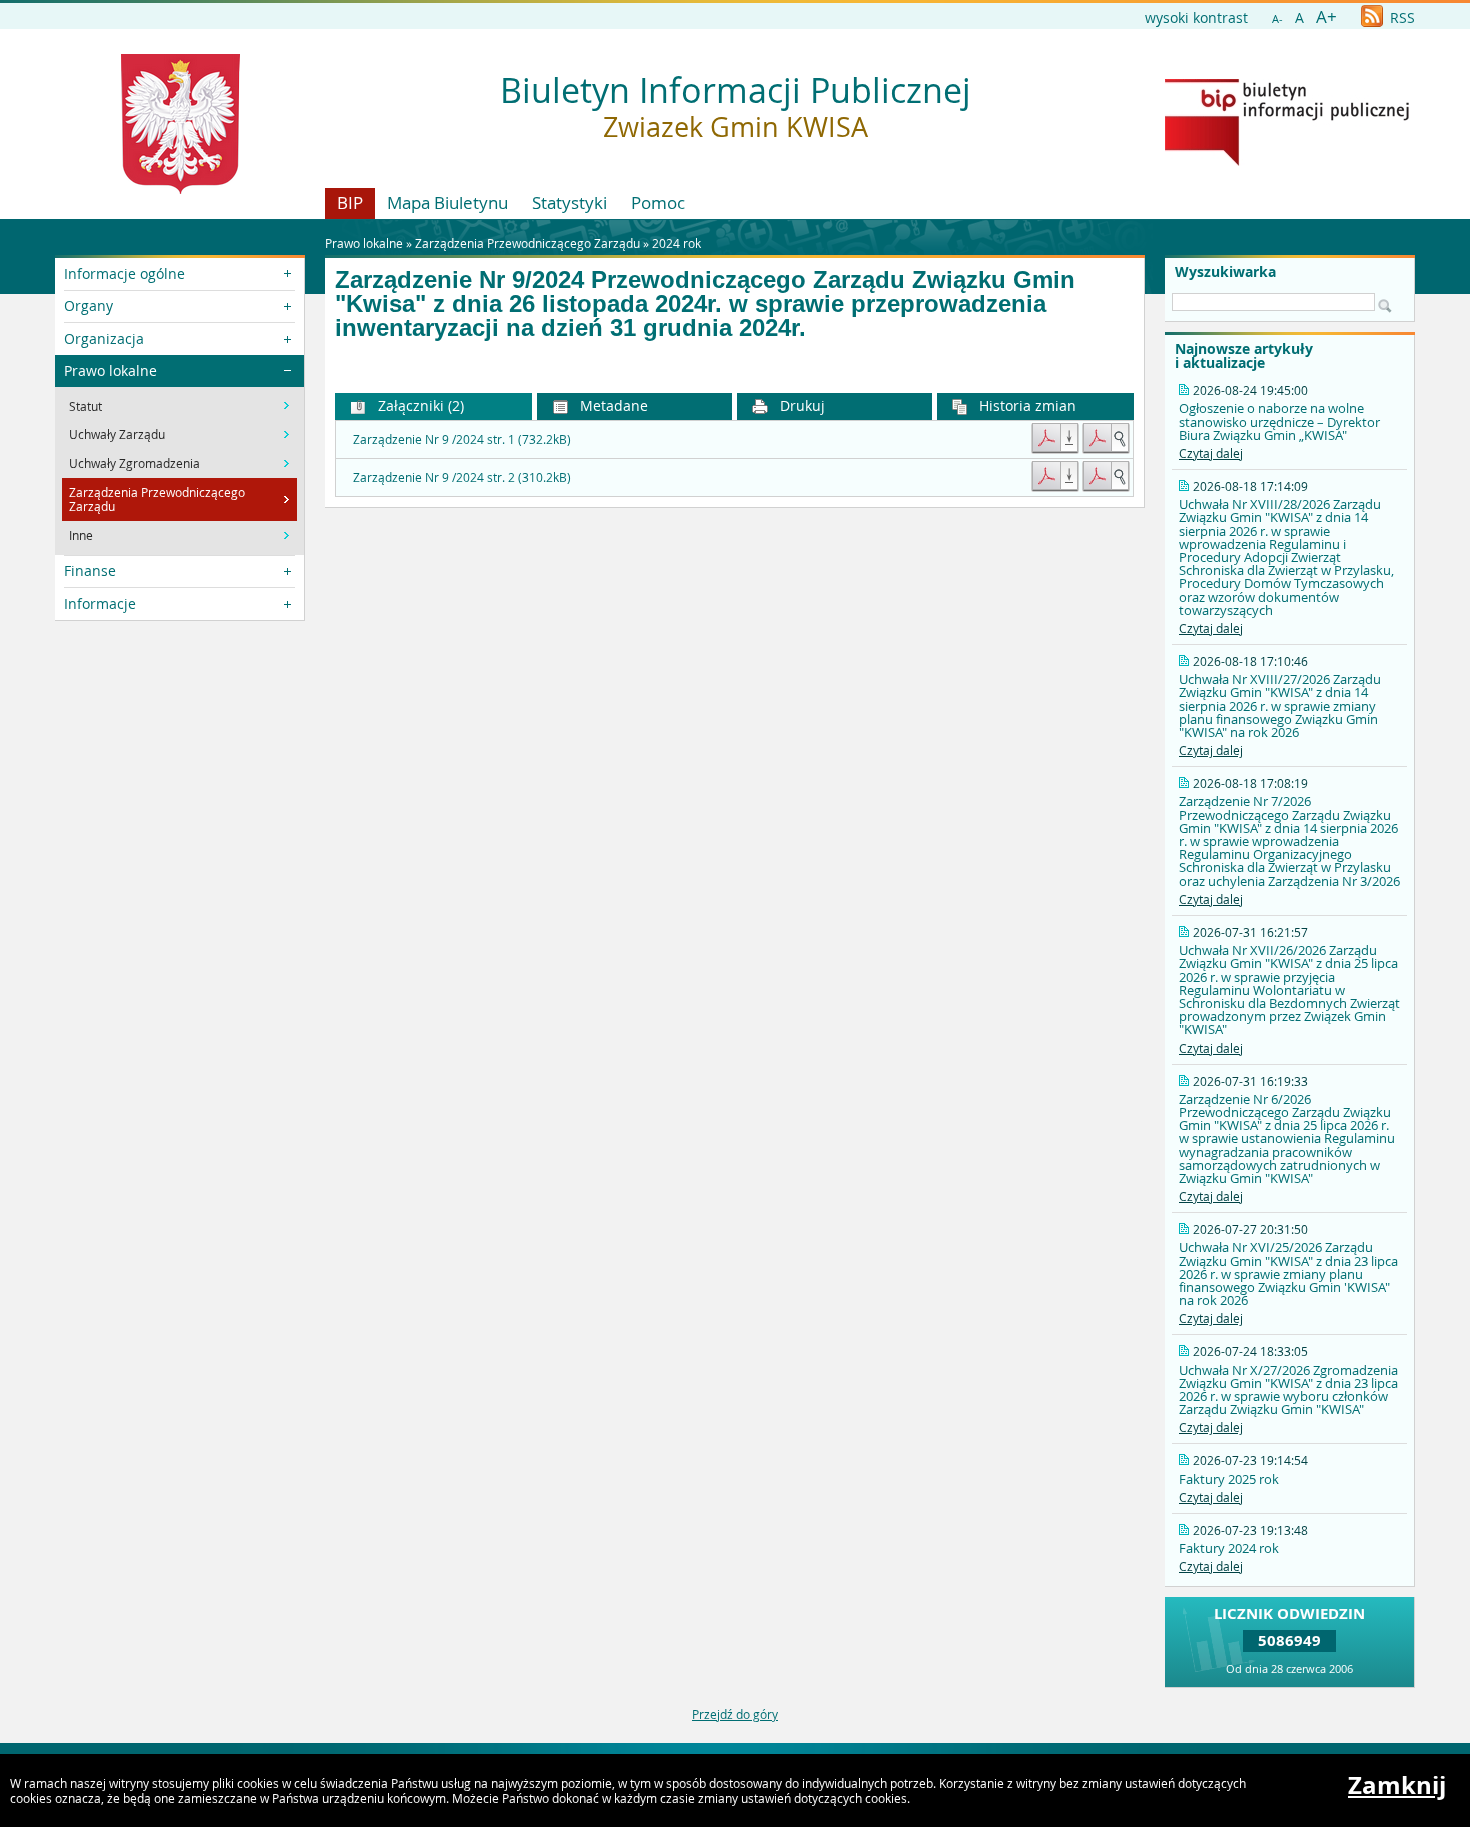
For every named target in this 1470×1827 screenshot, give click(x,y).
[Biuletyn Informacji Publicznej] (1287, 161)
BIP (350, 202)
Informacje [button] (100, 603)
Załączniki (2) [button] (419, 405)
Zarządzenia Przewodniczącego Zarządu (527, 243)
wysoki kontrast (1196, 17)
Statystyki (569, 202)
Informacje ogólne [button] (124, 273)
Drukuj (800, 405)
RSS (1400, 17)
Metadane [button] (612, 405)
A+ (1326, 16)
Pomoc (658, 202)
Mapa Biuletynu (447, 202)
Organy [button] (88, 305)
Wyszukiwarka (1225, 272)
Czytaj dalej (1211, 453)
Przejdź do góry (735, 1714)
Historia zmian (1025, 405)
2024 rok (676, 243)
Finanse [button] (90, 570)
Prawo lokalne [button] (110, 370)
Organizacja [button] (104, 338)
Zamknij (1397, 1785)
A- (1277, 18)
